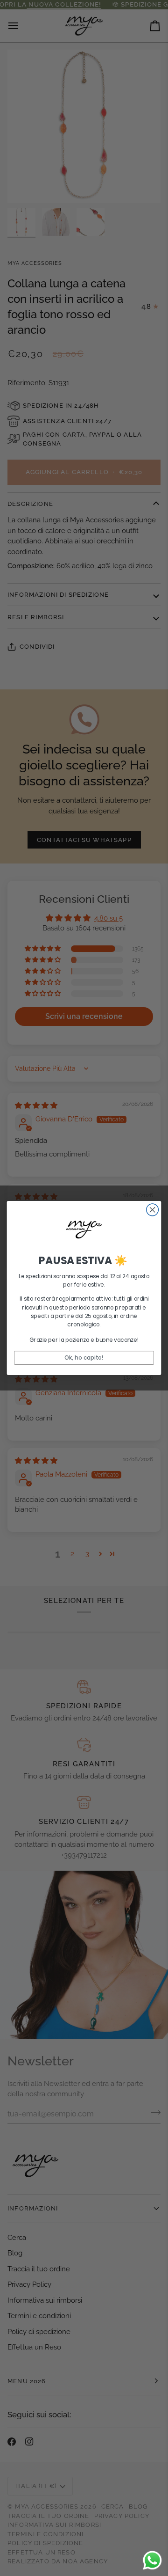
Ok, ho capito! (84, 1358)
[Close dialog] (153, 1210)
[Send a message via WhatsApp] (152, 2560)
